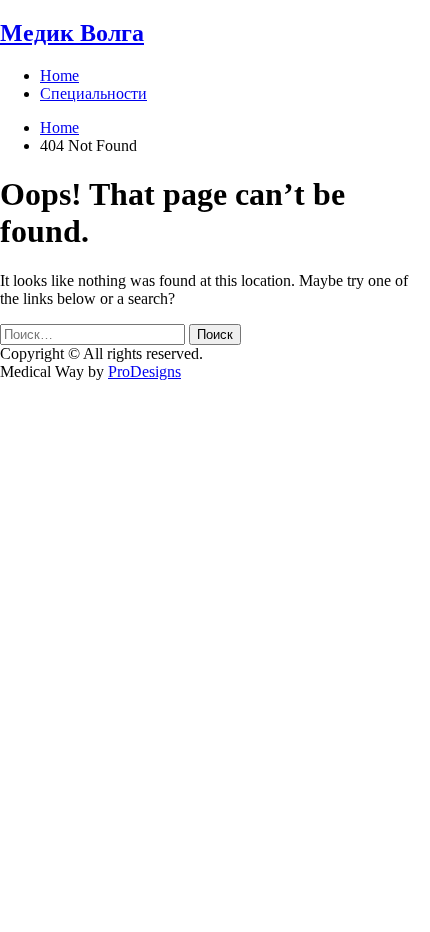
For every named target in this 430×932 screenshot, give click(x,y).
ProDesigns (144, 371)
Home (59, 75)
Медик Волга (72, 33)
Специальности (93, 93)
